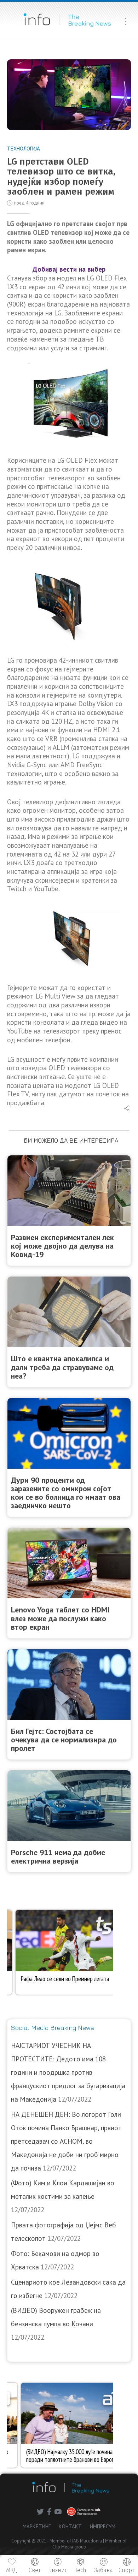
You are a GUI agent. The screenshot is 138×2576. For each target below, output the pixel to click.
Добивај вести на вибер (69, 269)
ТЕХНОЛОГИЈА (24, 149)
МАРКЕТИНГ (37, 2526)
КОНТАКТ (70, 2526)
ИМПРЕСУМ (103, 2526)
